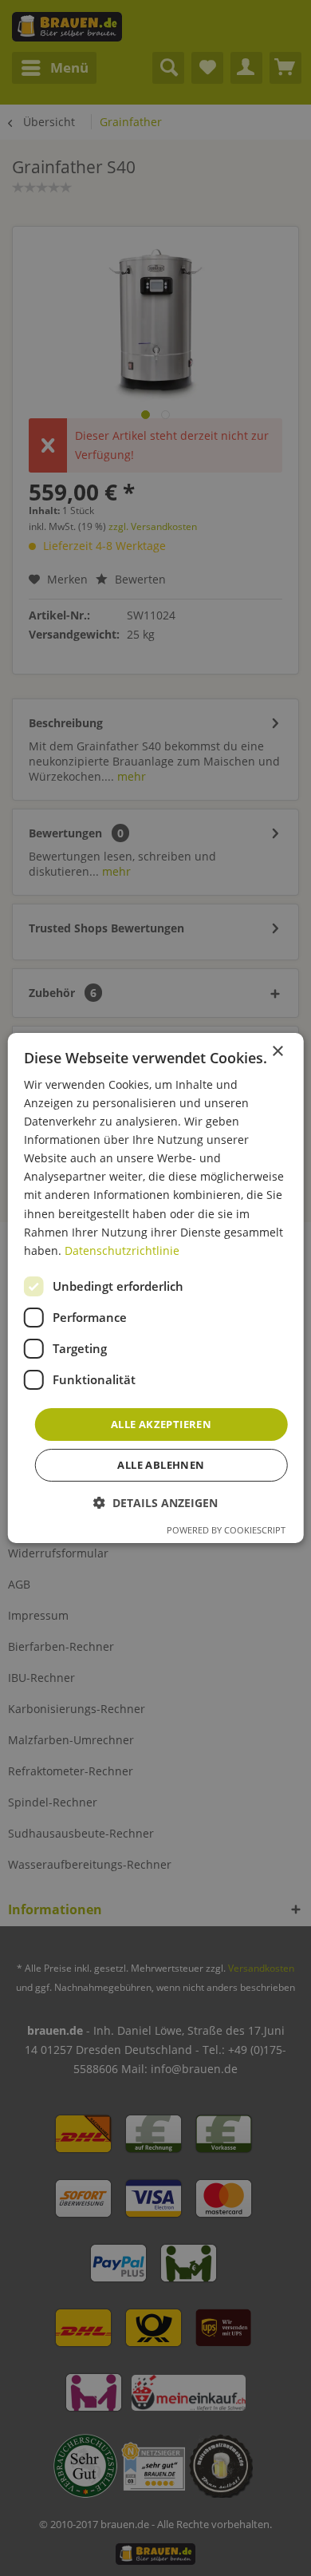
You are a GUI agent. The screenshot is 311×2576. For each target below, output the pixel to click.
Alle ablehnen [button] (161, 1465)
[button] (155, 1503)
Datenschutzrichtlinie (122, 1250)
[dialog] (156, 1288)
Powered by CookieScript (226, 1530)
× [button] (277, 1052)
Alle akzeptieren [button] (161, 1424)
